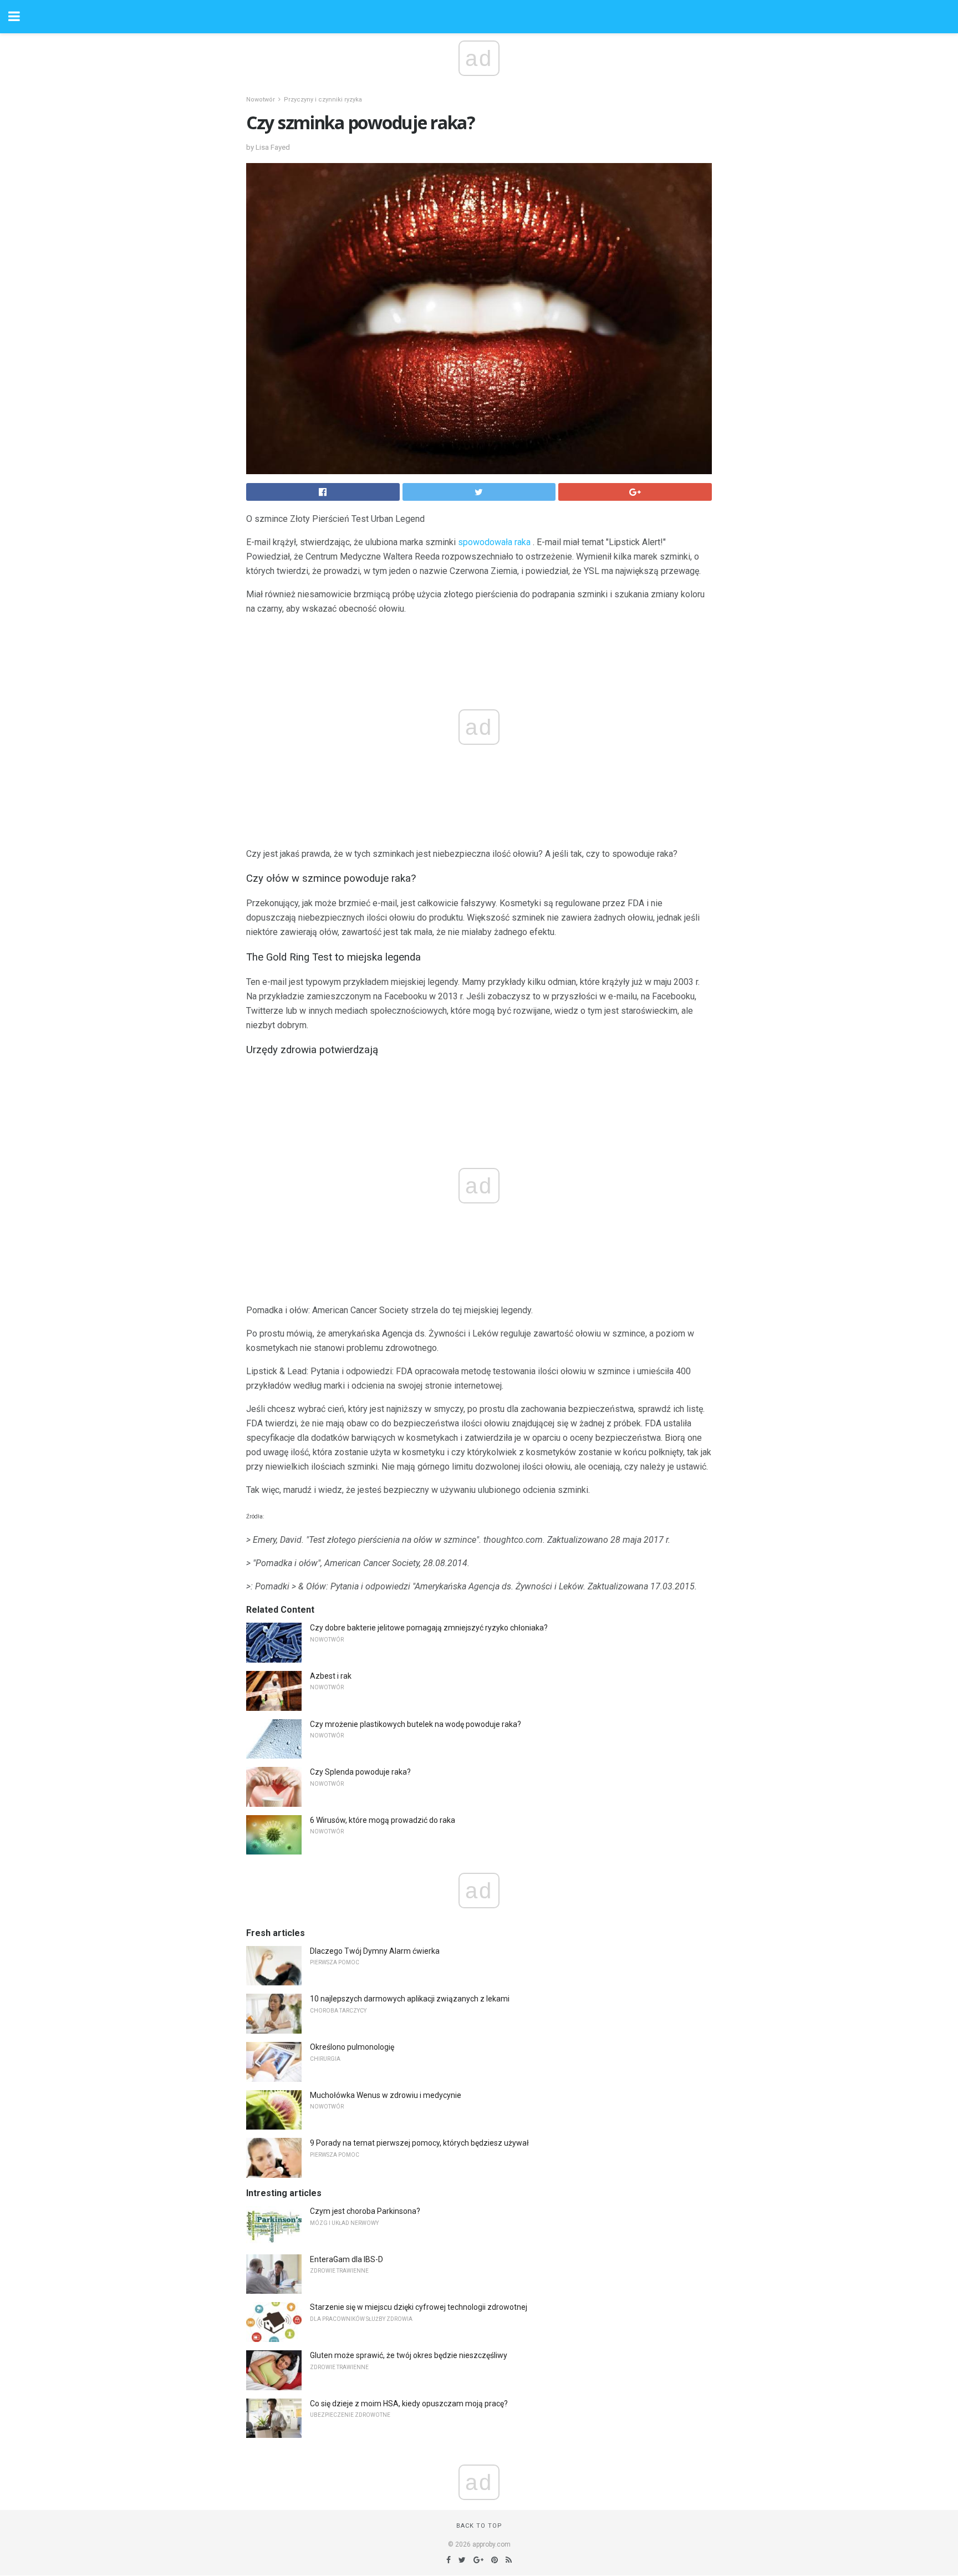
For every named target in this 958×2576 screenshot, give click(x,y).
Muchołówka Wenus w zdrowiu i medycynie (386, 2095)
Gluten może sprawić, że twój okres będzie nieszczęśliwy (409, 2355)
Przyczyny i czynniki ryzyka (323, 100)
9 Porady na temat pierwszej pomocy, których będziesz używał (419, 2143)
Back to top (479, 2526)
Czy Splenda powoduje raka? (360, 1772)
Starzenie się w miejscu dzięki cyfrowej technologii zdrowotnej (419, 2307)
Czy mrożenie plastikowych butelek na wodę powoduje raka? (416, 1724)
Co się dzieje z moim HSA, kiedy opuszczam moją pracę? (409, 2404)
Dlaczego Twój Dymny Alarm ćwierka (375, 1951)
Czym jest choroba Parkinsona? (365, 2211)
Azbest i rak (331, 1676)
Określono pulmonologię (352, 2047)
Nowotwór (261, 100)
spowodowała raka (494, 542)
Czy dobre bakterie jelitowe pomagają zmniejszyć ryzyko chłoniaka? (429, 1628)
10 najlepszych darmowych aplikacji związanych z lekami (410, 1999)
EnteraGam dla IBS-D (346, 2259)
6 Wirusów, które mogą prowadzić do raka (383, 1820)
